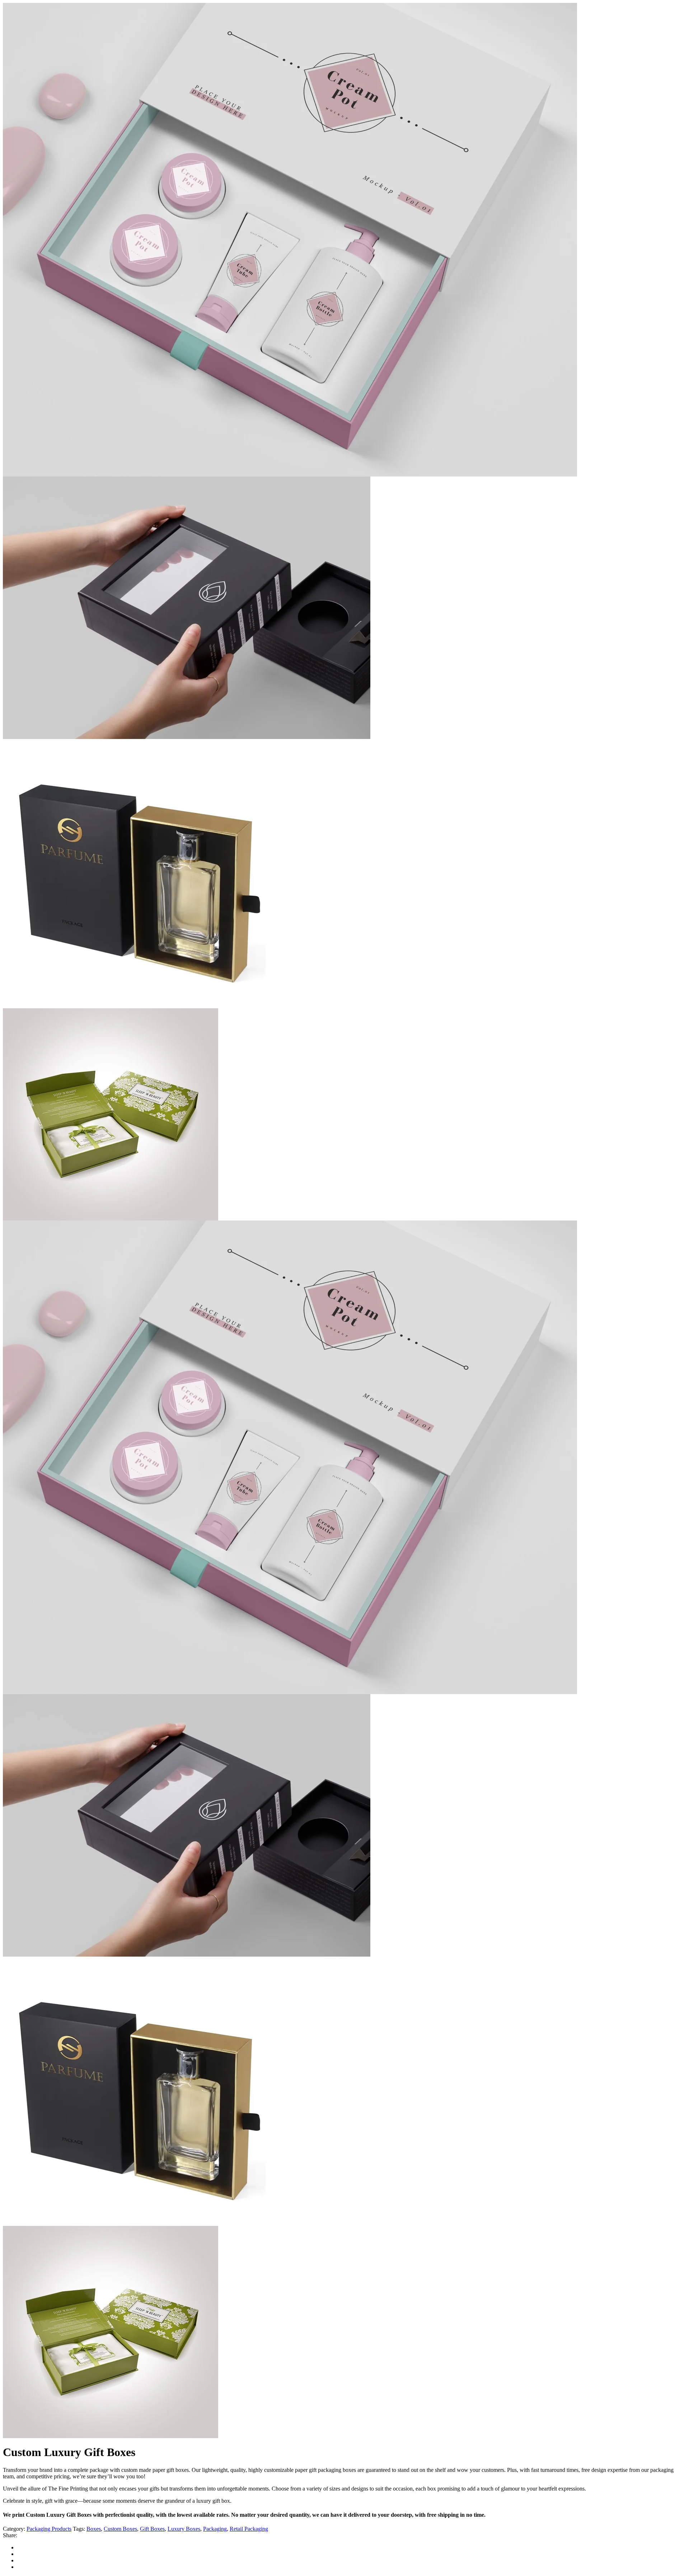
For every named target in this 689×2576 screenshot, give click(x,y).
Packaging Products (49, 2529)
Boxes (94, 2529)
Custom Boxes (120, 2529)
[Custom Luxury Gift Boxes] (290, 1692)
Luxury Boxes (184, 2529)
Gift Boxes (152, 2529)
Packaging (215, 2529)
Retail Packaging (249, 2529)
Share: (10, 2535)
